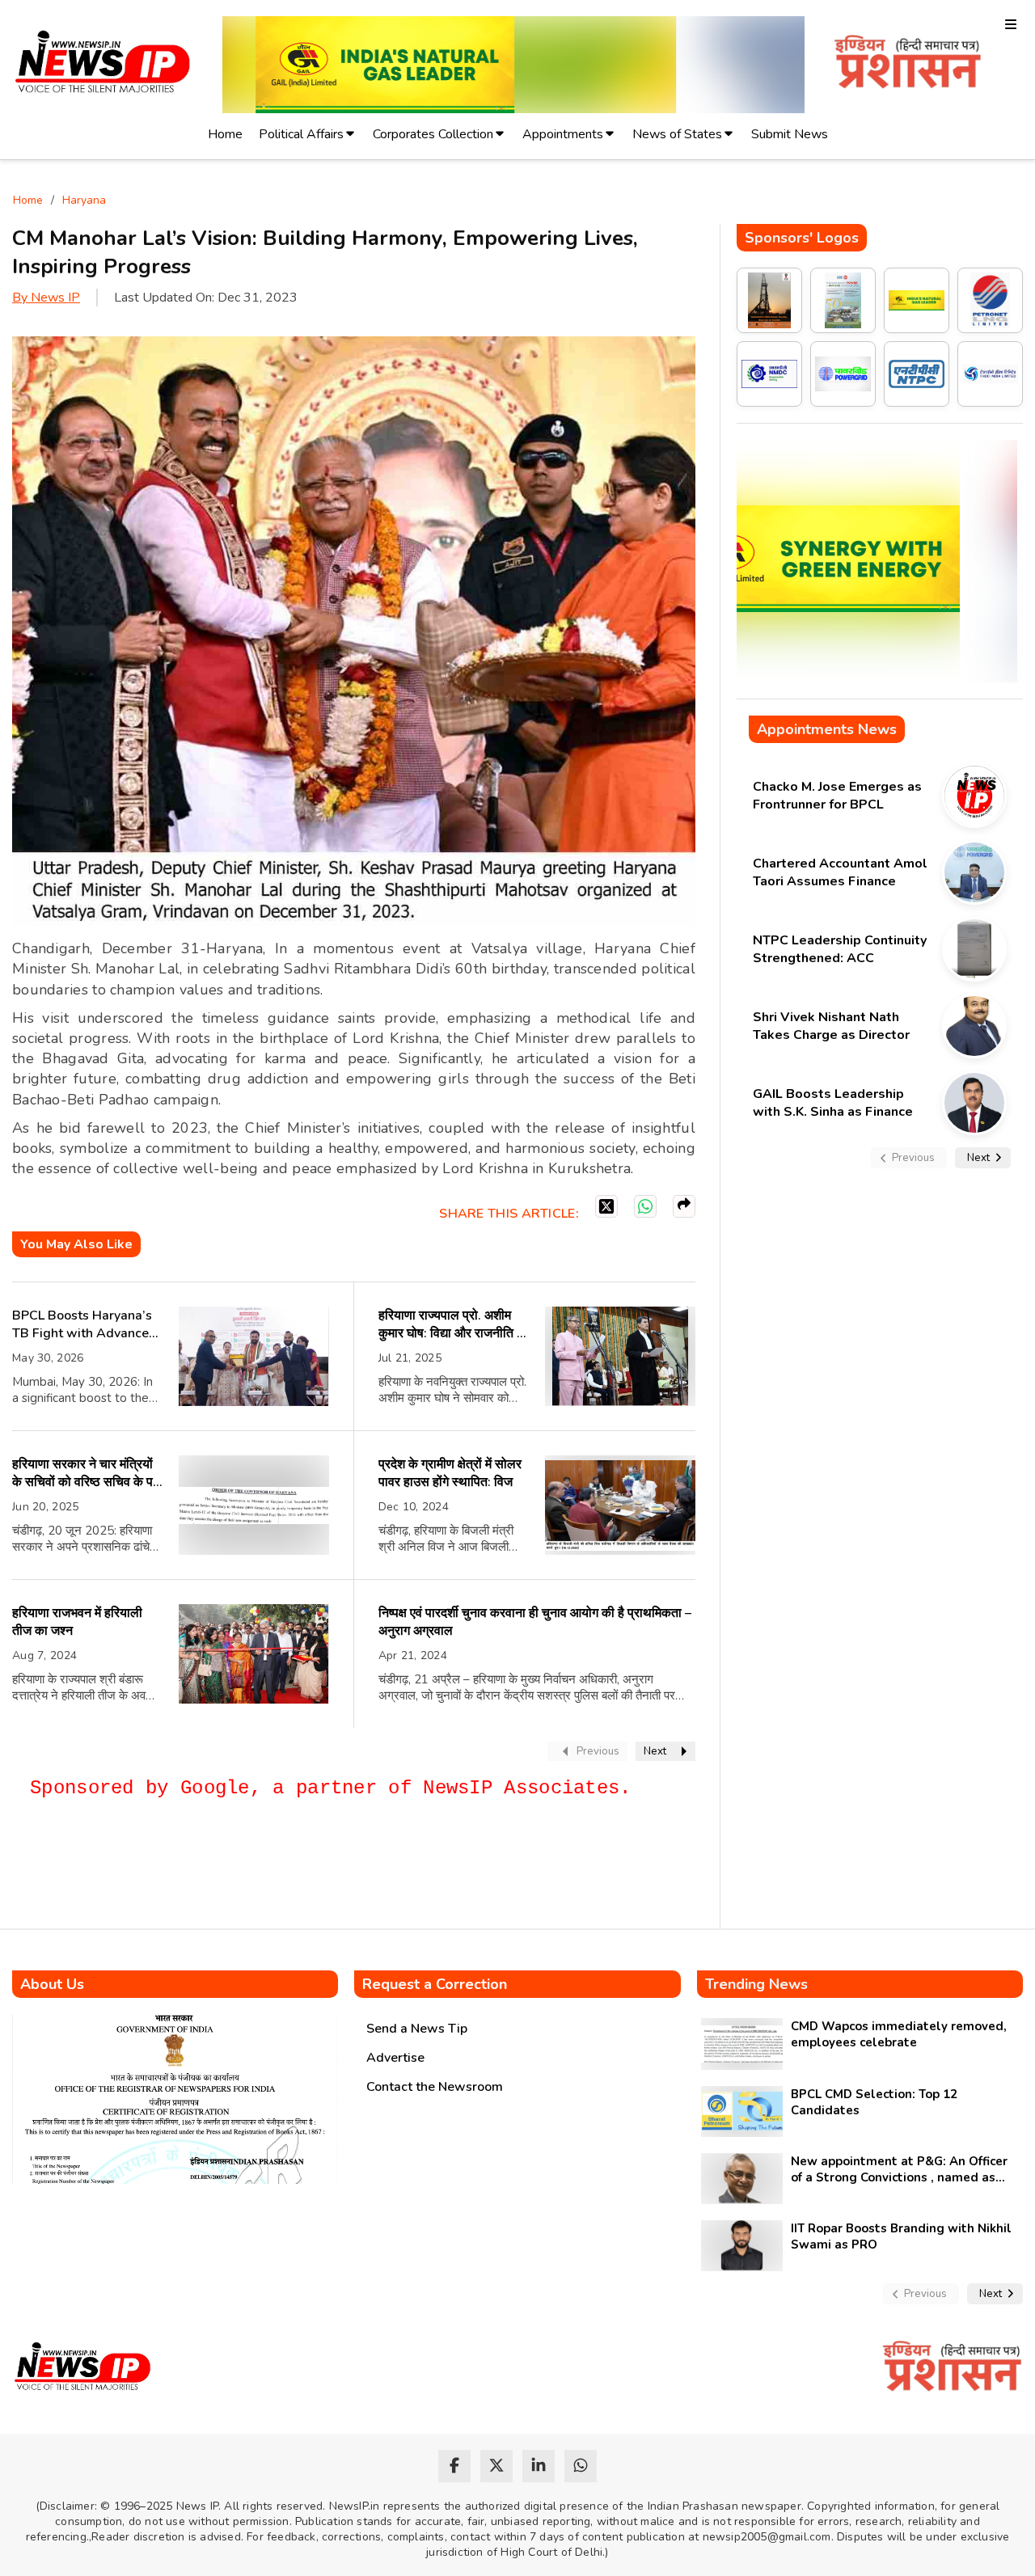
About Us (52, 1984)
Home (225, 134)
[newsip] (103, 64)
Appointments (563, 134)
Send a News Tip (417, 2029)
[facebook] (454, 2466)
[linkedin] (539, 2466)
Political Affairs (301, 134)
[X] (606, 1206)
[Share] (684, 1206)
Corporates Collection (433, 134)
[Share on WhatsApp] (645, 1206)
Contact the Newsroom (435, 2087)
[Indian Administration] (908, 64)
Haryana (84, 200)
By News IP (46, 298)
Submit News (790, 134)
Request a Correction (435, 1984)
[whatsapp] (581, 2466)
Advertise (395, 2058)
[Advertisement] (306, 1871)
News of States (677, 134)
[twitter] (496, 2466)
